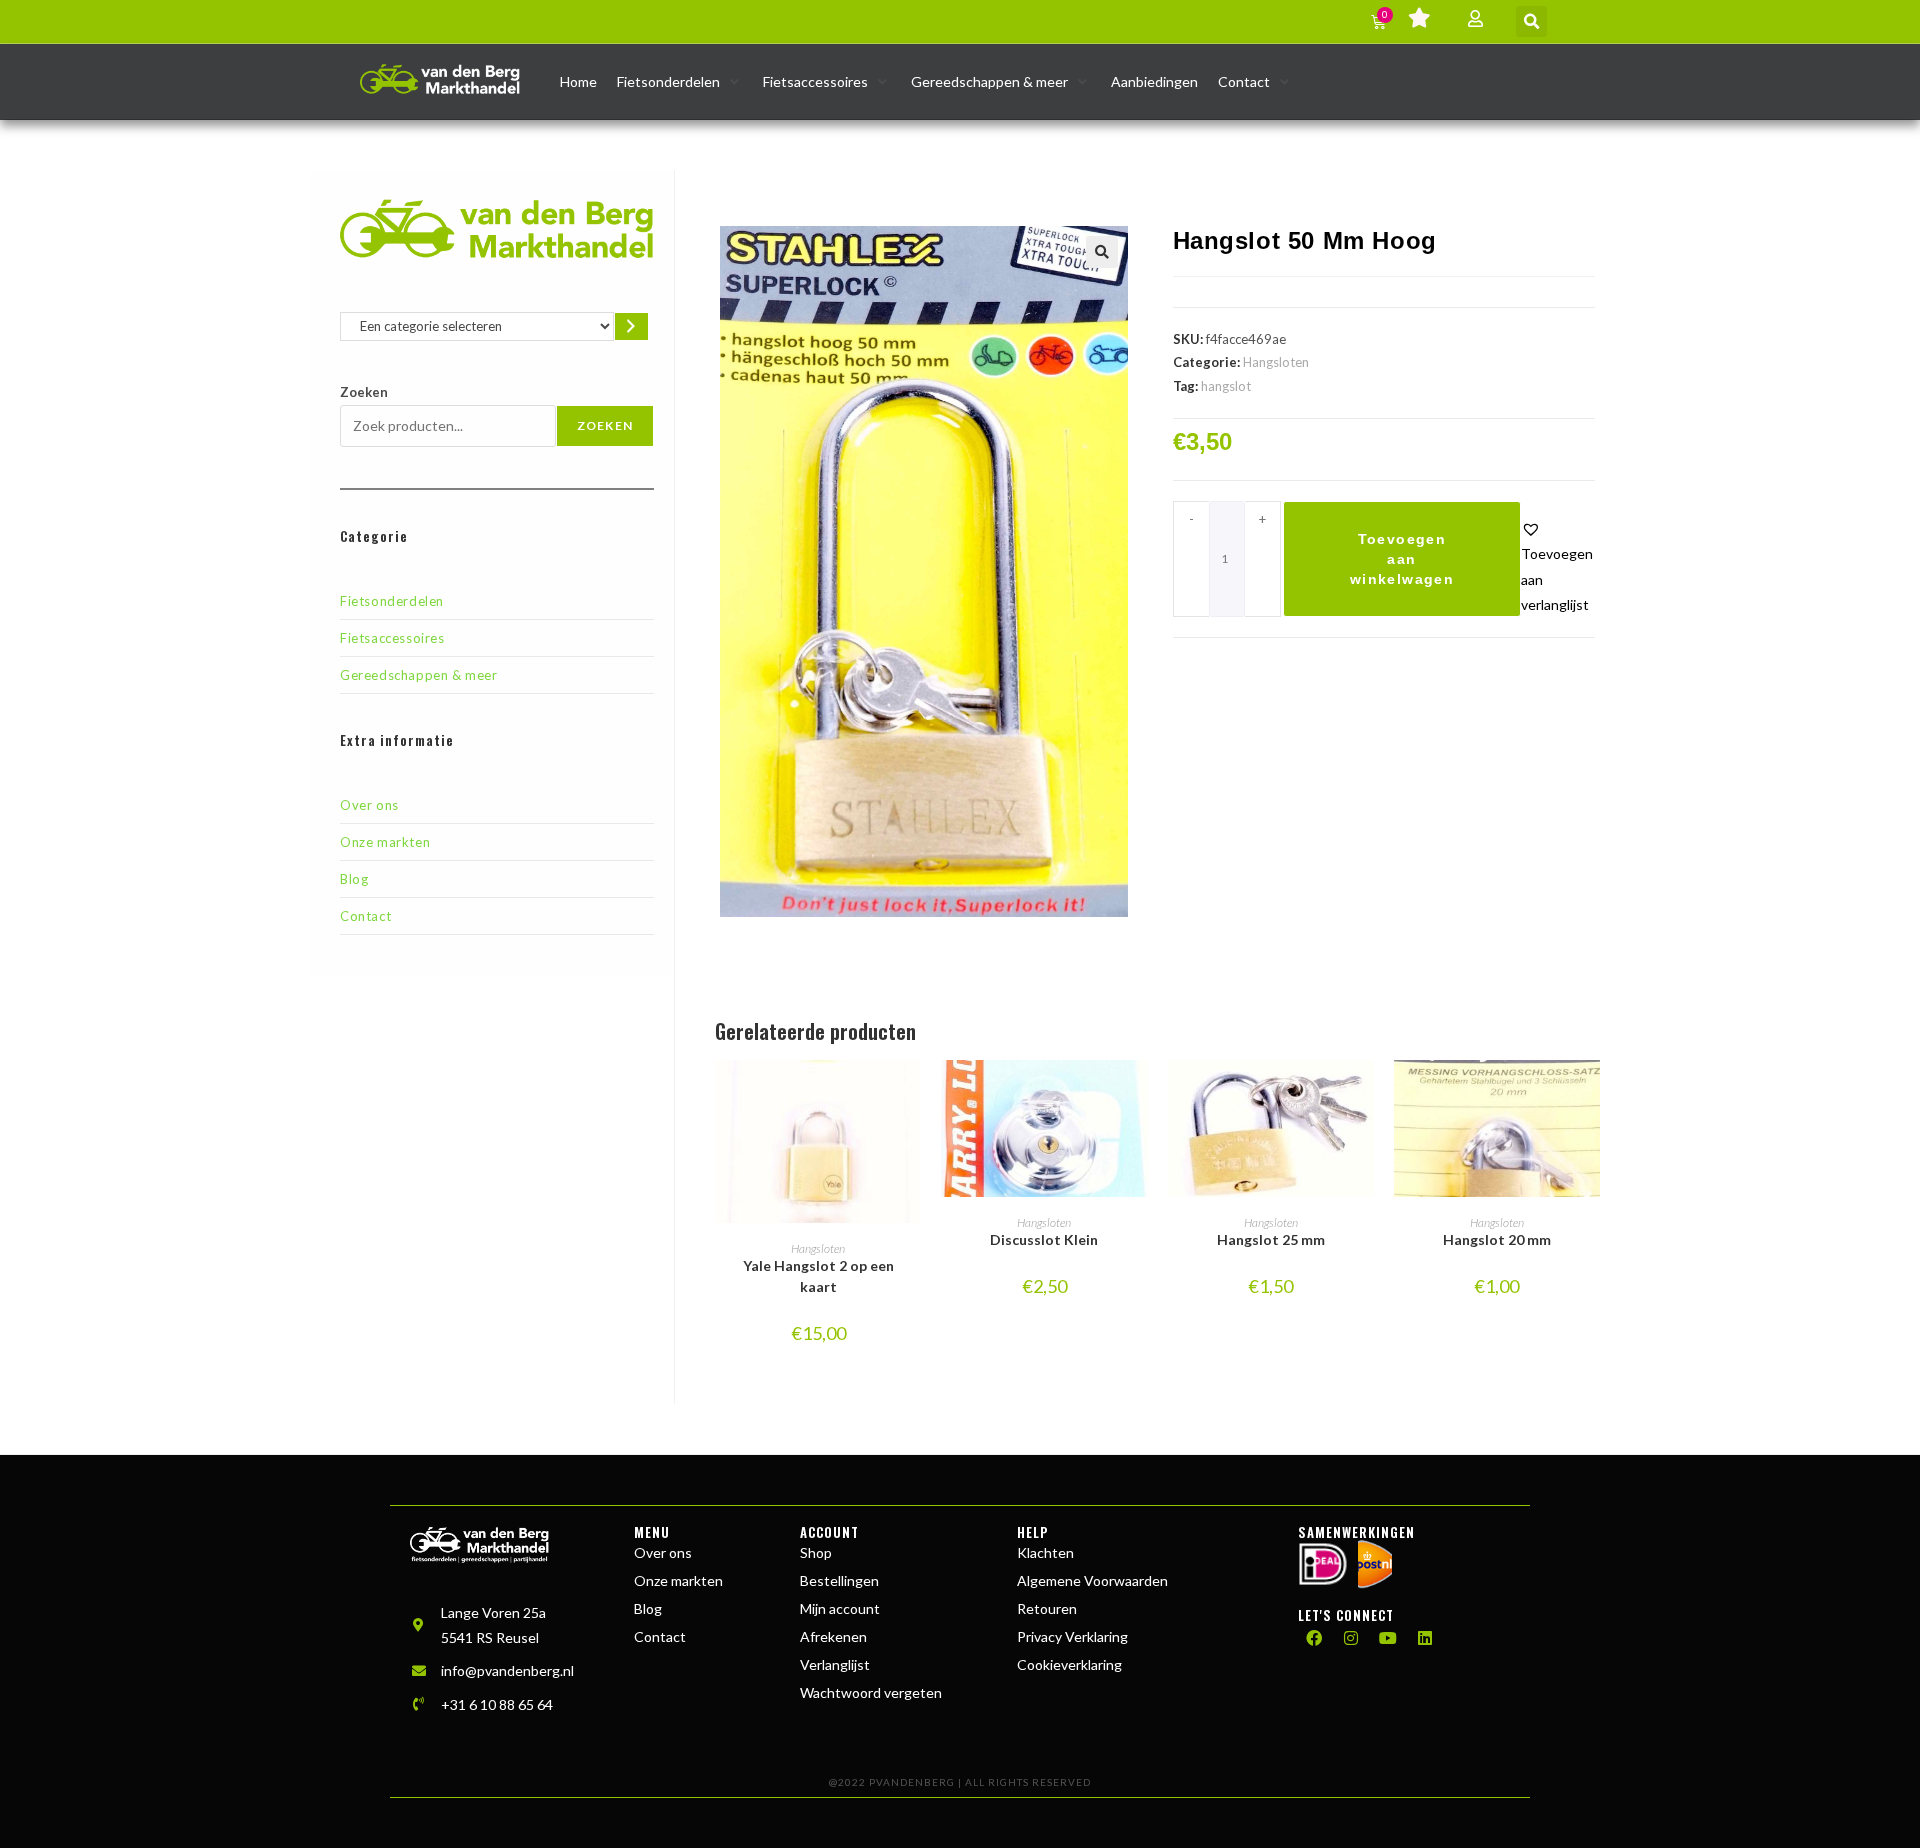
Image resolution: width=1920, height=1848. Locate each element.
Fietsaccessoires (392, 638)
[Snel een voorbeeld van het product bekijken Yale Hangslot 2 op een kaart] (911, 1095)
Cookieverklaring (1069, 1664)
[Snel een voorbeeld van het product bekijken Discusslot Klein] (1138, 1095)
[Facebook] (1314, 1638)
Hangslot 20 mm (1497, 1239)
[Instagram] (1351, 1638)
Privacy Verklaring (1072, 1636)
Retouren (1047, 1608)
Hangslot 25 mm (1271, 1239)
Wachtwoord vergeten (871, 1692)
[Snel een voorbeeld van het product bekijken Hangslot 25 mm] (1364, 1095)
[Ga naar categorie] (631, 326)
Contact (365, 916)
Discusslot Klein (1044, 1239)
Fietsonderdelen (392, 601)
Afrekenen (833, 1636)
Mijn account (840, 1608)
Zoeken (364, 392)
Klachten (1045, 1552)
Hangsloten (1276, 362)
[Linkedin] (1425, 1638)
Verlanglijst (835, 1664)
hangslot (1226, 386)
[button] (1531, 21)
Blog (354, 879)
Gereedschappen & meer (419, 675)
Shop (816, 1552)
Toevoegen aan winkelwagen (1402, 559)
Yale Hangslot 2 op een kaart (818, 1276)
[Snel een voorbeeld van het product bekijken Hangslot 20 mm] (1590, 1095)
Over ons (369, 805)
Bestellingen (839, 1580)
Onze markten (385, 842)
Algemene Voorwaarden (1092, 1580)
